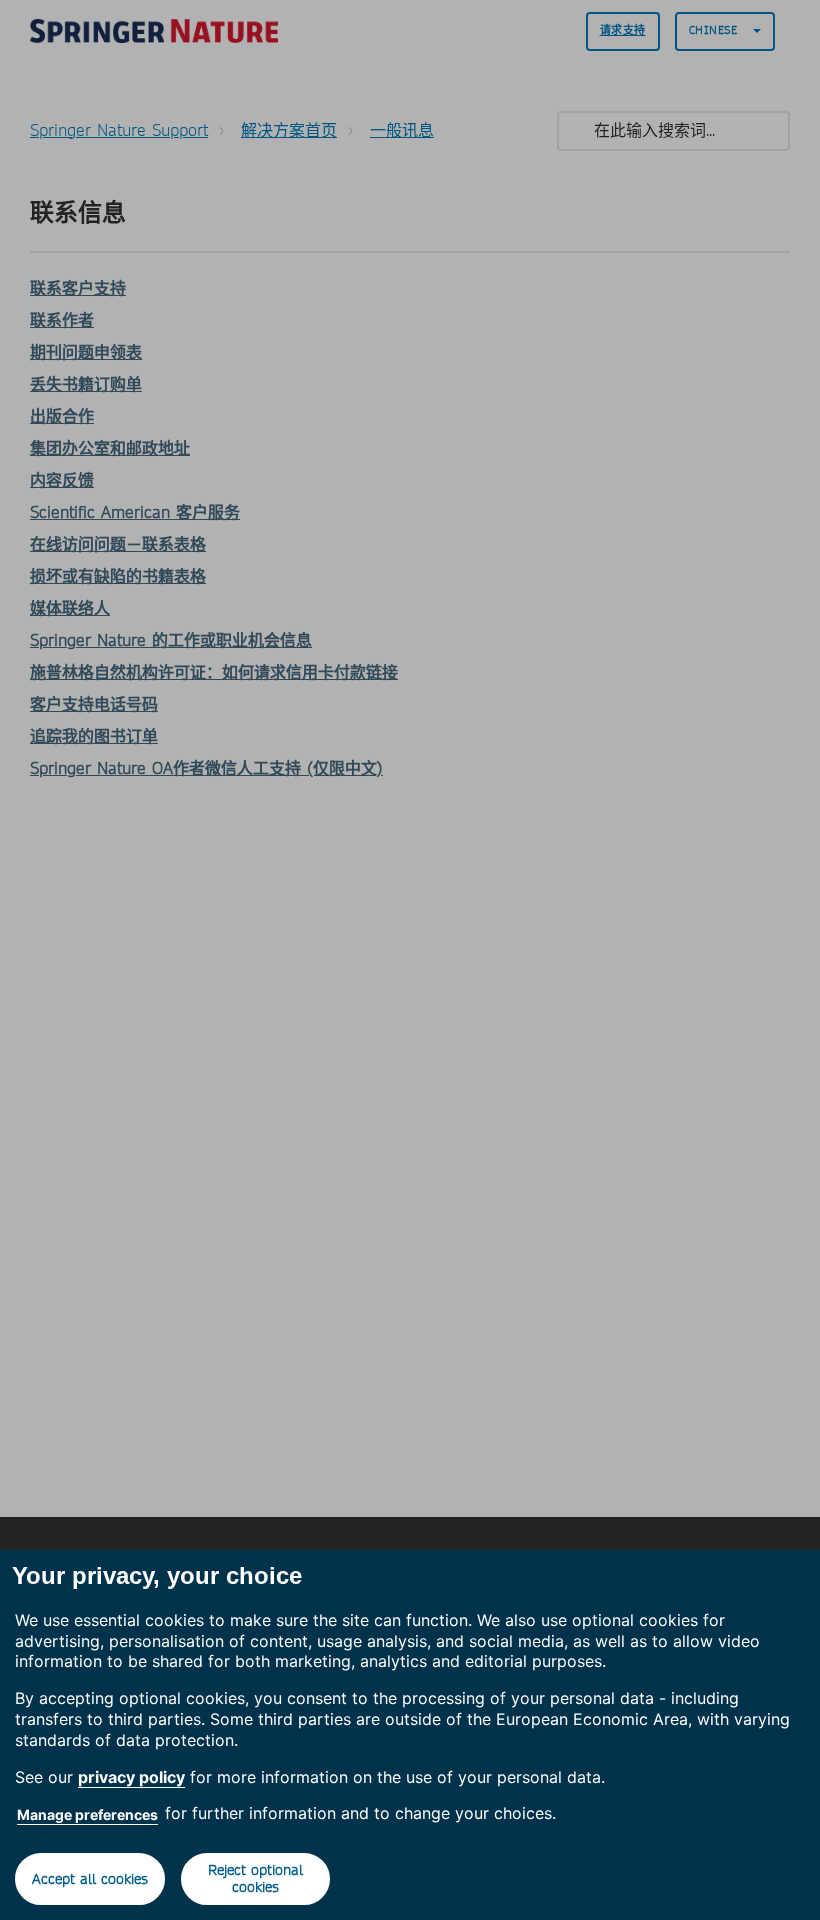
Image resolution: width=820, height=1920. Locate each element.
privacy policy (131, 1777)
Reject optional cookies (255, 1878)
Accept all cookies (90, 1879)
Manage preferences (87, 1814)
